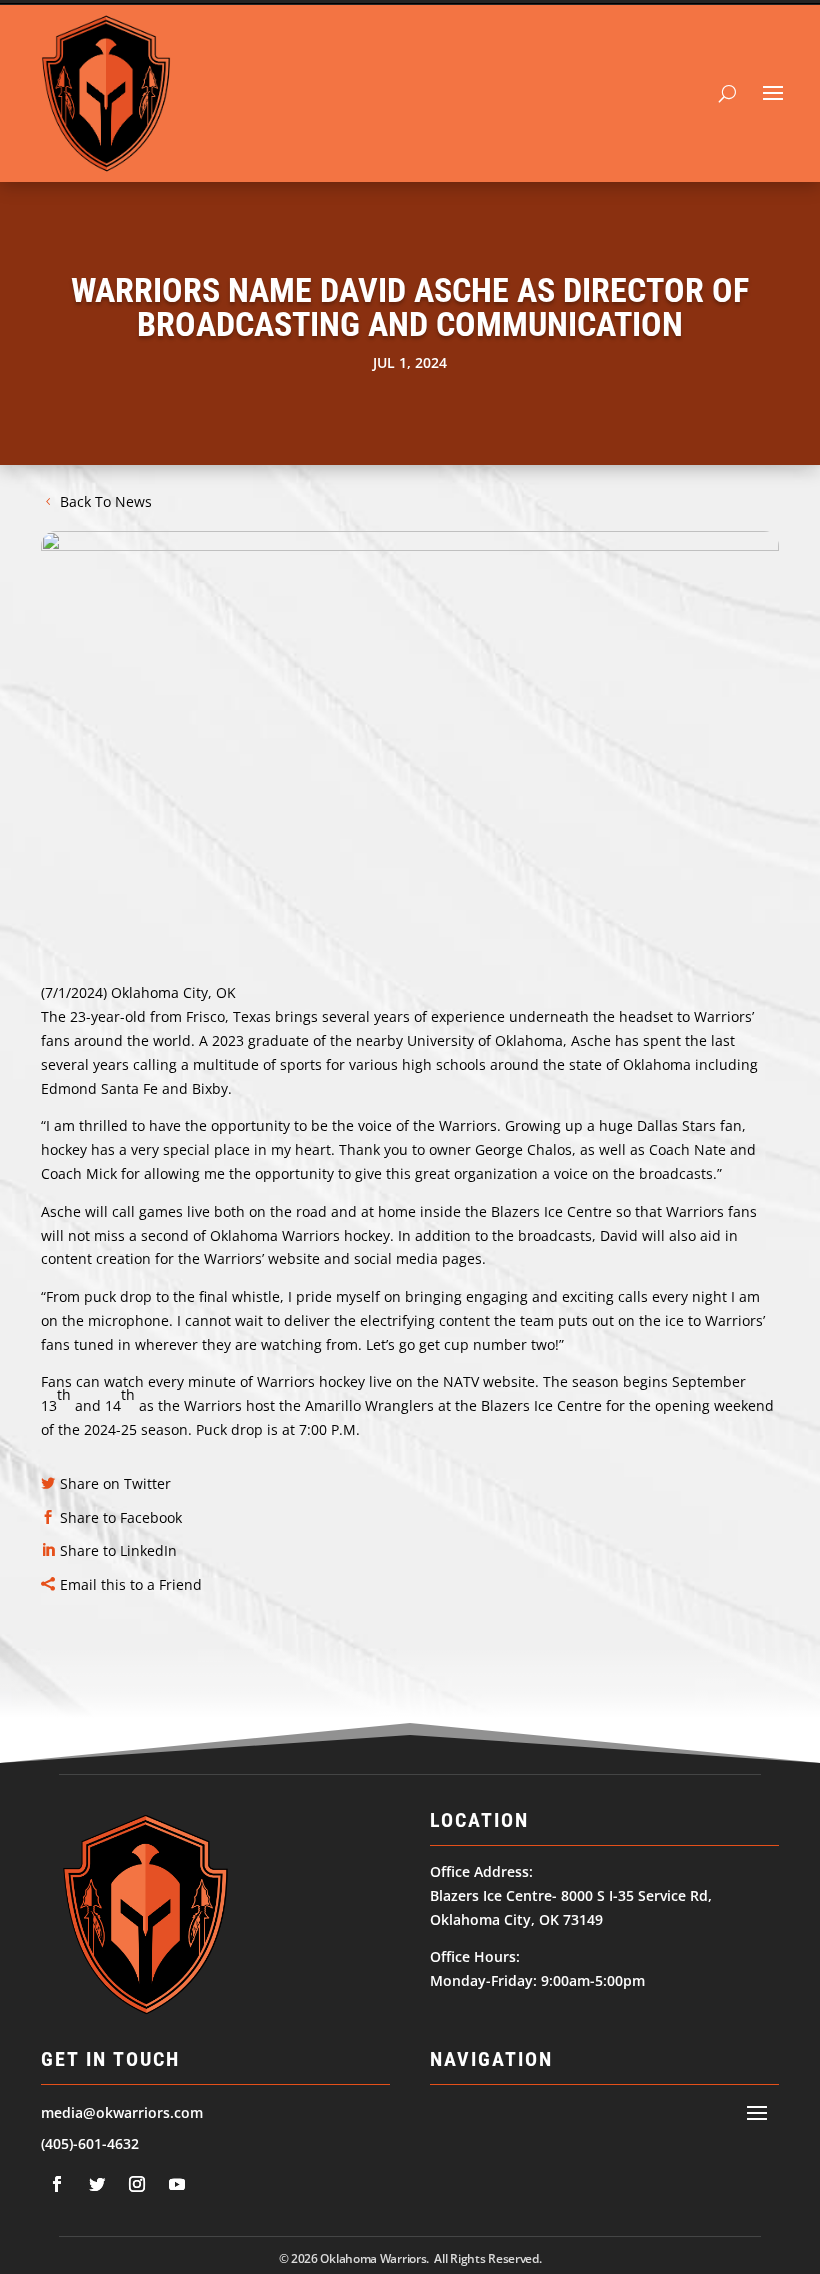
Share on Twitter (115, 1483)
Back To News (106, 501)
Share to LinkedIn (118, 1550)
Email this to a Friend (131, 1584)
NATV (461, 1381)
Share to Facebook (121, 1517)
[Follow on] (57, 2184)
